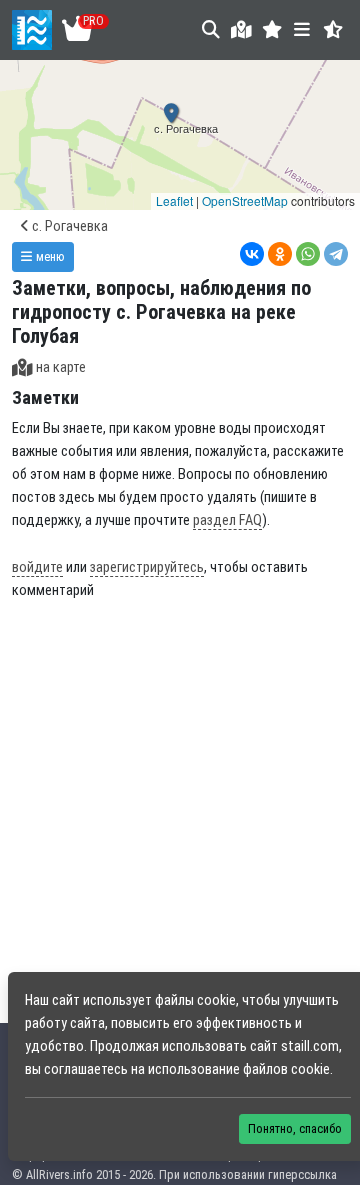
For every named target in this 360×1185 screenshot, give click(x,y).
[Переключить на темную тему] (333, 29)
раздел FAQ (227, 520)
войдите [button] (37, 567)
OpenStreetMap (245, 200)
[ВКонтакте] (252, 254)
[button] (272, 29)
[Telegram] (336, 254)
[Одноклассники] (280, 254)
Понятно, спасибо (295, 1128)
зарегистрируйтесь (147, 567)
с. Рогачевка (68, 226)
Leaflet (174, 200)
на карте (61, 367)
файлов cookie (286, 1069)
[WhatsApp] (308, 254)
